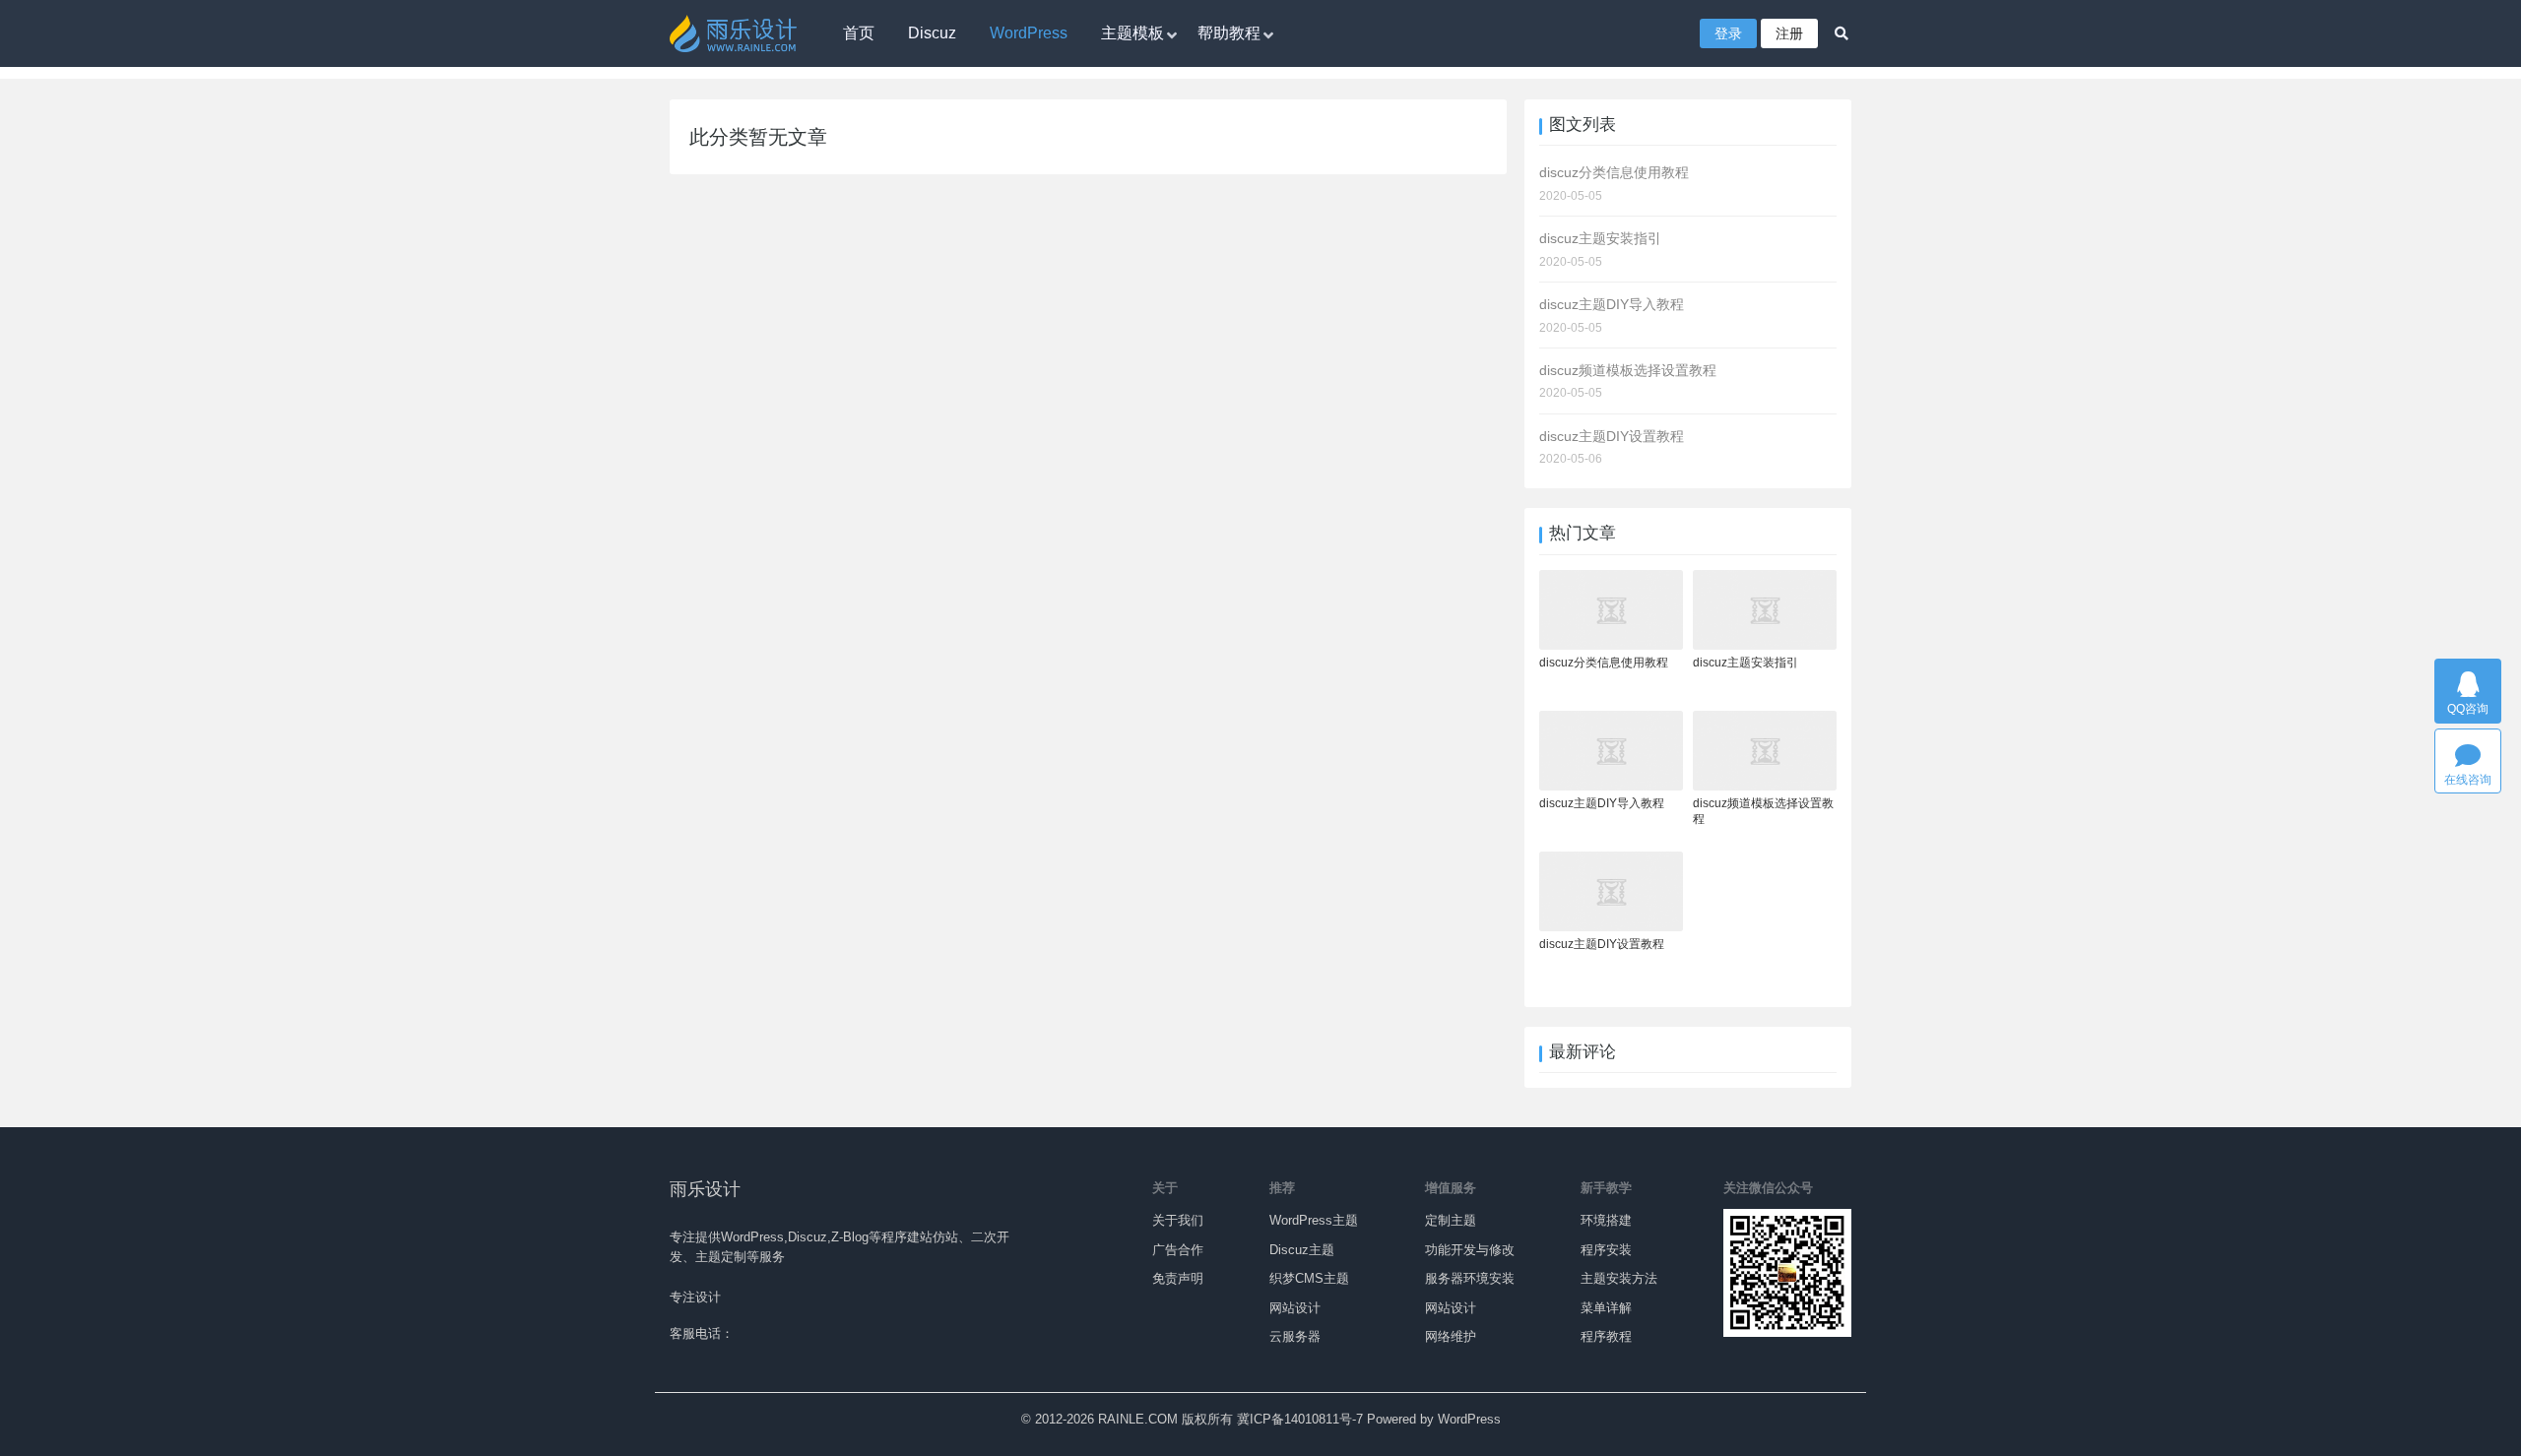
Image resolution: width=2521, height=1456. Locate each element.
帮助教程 (1229, 33)
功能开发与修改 (1470, 1250)
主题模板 (1132, 33)
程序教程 (1606, 1336)
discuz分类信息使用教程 (1604, 663)
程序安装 (1606, 1250)
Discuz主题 (1302, 1250)
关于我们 (1178, 1220)
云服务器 (1295, 1336)
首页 (859, 33)
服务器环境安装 (1470, 1278)
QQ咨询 (2468, 709)
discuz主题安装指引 (1745, 663)
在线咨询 (2468, 780)
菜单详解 (1606, 1308)
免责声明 (1178, 1278)
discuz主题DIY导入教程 (1602, 803)
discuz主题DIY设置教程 (1602, 944)
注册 (1789, 33)
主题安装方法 (1619, 1278)
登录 (1728, 33)
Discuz (932, 33)
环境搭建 (1606, 1220)
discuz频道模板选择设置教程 (1763, 811)
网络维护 (1451, 1336)
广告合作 (1178, 1250)
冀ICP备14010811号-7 (1300, 1419)
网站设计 (1295, 1308)
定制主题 (1451, 1220)
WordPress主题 (1314, 1220)
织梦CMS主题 (1309, 1278)
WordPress (1029, 33)
